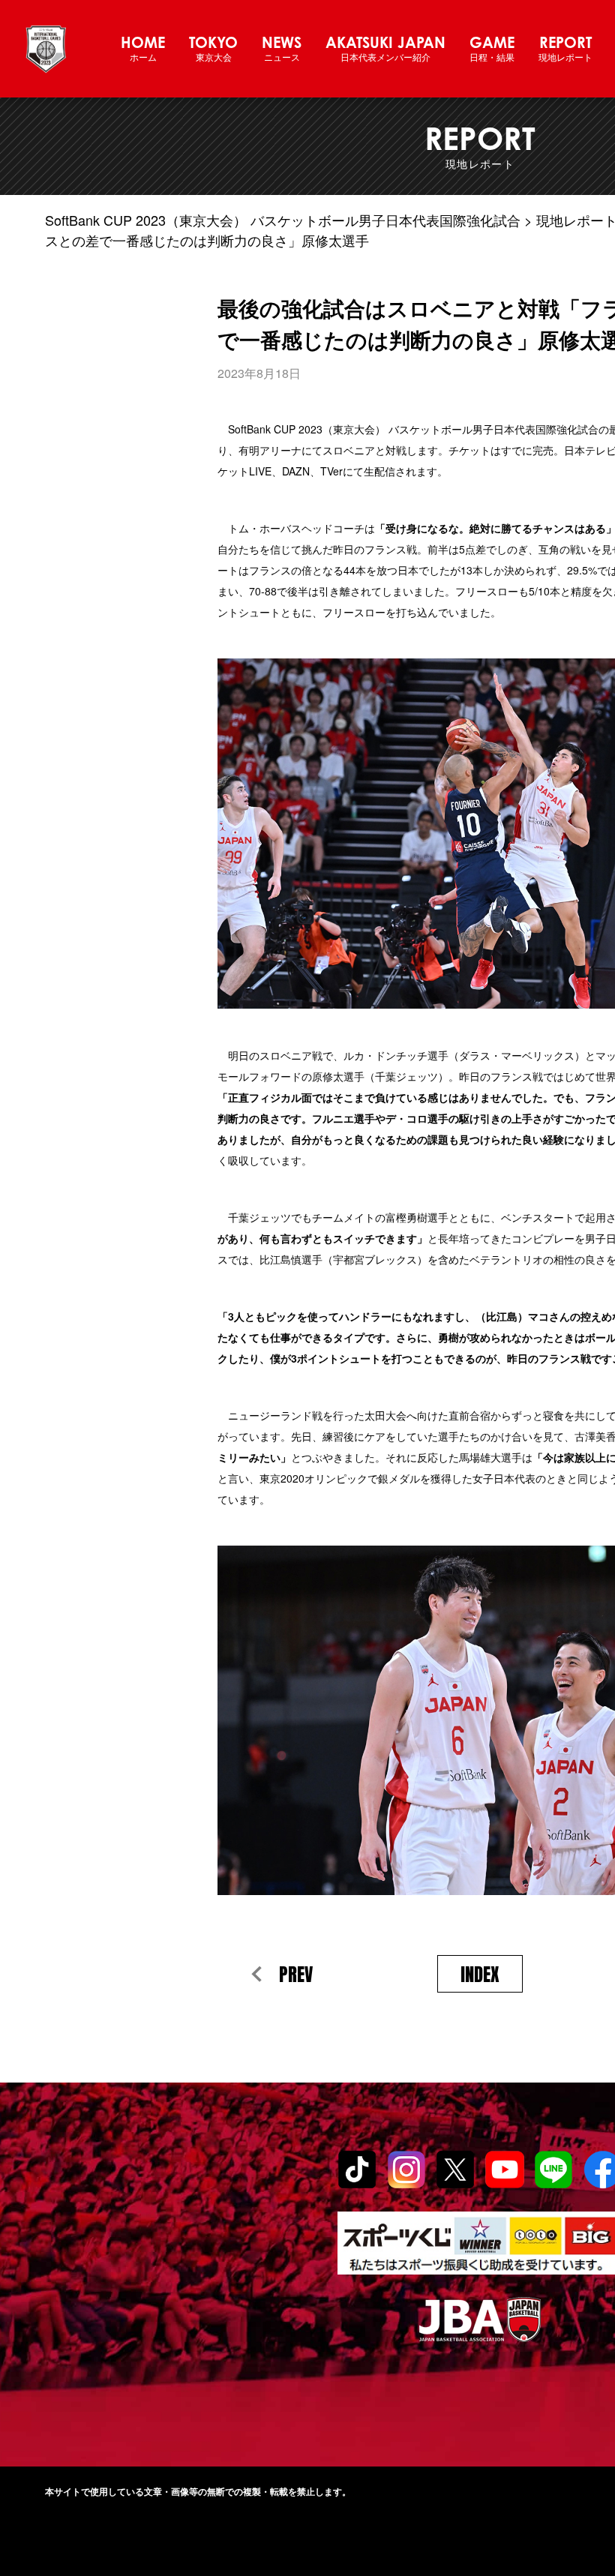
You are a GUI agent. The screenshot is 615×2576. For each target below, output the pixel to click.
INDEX (480, 1975)
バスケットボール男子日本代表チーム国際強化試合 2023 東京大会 (46, 49)
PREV (296, 1975)
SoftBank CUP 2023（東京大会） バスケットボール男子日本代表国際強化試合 (283, 220)
